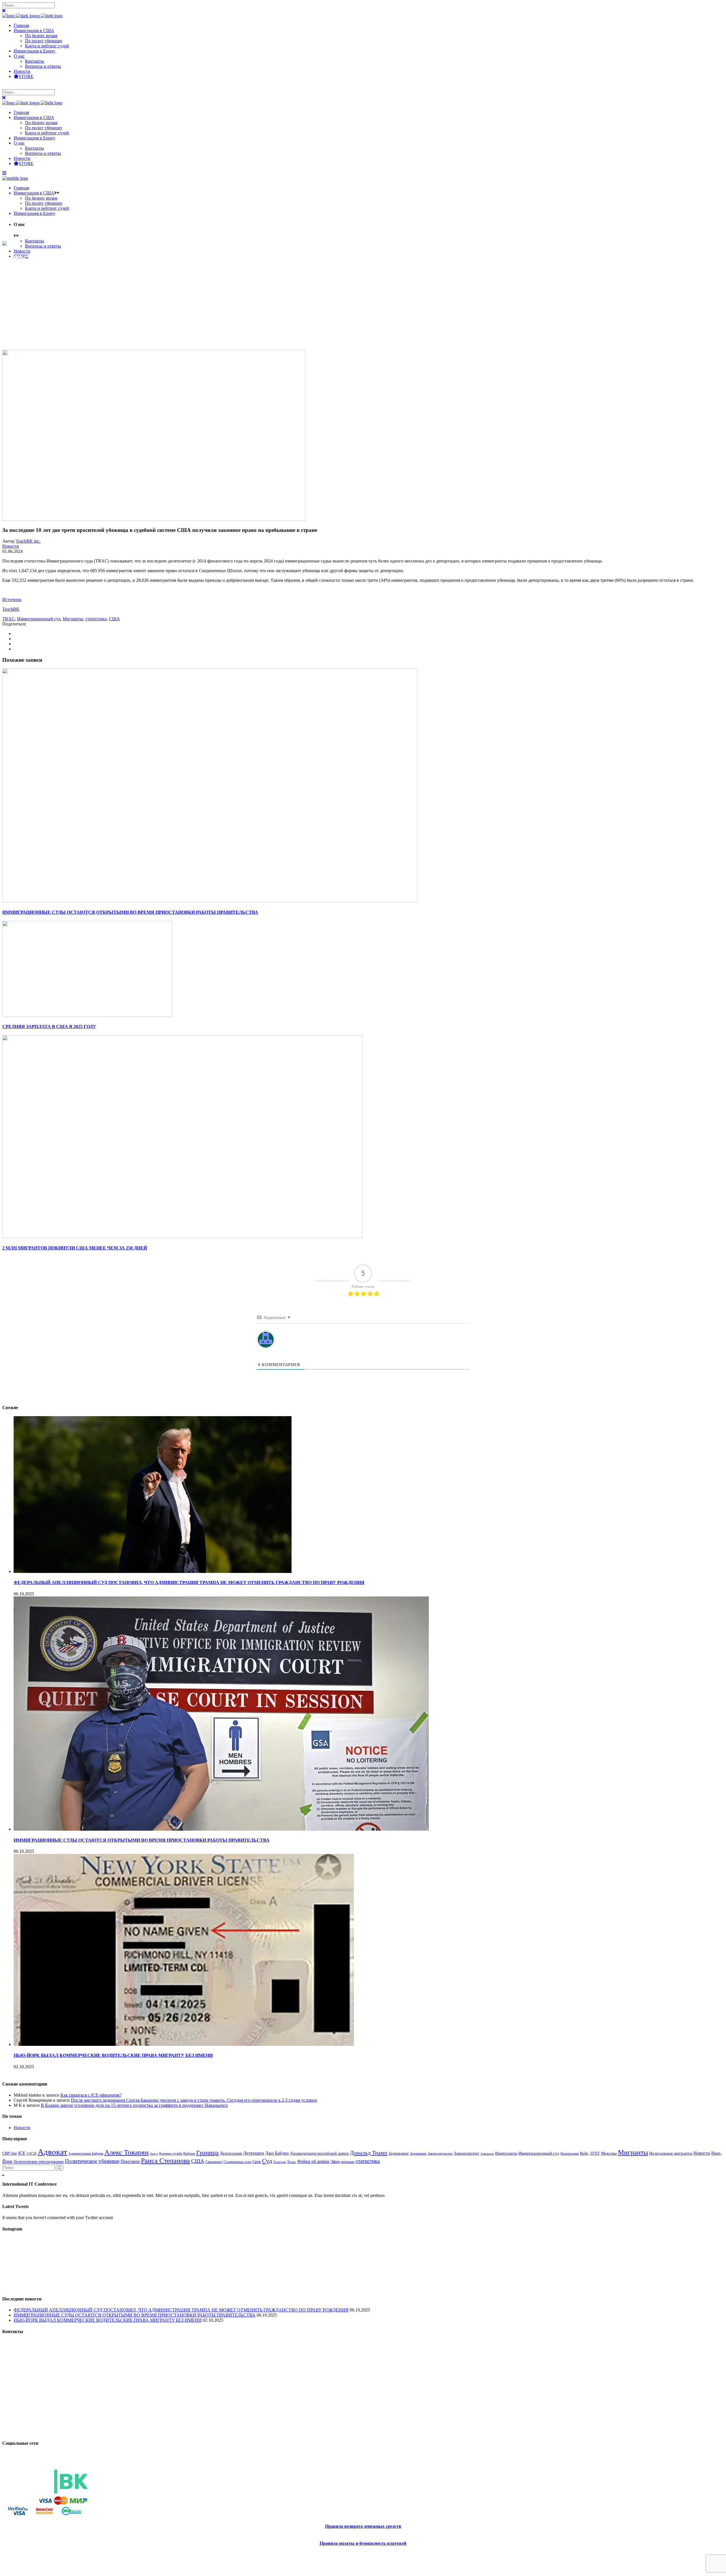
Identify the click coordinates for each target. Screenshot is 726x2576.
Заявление (487, 2154)
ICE (22, 2153)
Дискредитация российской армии (319, 2153)
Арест (154, 2154)
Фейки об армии (313, 2161)
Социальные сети (237, 2162)
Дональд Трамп (369, 2153)
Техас (292, 2162)
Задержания (418, 2154)
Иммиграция (570, 2154)
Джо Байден (277, 2153)
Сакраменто (214, 2162)
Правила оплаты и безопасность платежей (363, 2543)
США (114, 619)
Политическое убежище (92, 2161)
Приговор (130, 2161)
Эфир (335, 2162)
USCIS (32, 2154)
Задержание (399, 2153)
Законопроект (467, 2153)
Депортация (231, 2153)
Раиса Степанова (165, 2161)
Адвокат (52, 2152)
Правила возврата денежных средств (363, 2526)
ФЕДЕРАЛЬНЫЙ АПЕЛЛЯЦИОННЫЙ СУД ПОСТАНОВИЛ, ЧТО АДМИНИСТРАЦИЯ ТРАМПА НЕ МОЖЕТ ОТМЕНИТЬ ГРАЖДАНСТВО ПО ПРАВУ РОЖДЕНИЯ (189, 1582)
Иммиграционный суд (39, 619)
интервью (348, 2162)
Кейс (584, 2153)
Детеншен (254, 2153)
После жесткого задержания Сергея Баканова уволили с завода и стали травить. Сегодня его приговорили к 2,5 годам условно (194, 2100)
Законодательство (440, 2154)
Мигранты (73, 619)
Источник (12, 599)
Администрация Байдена (86, 2154)
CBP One (10, 2153)
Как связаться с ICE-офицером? (91, 2095)
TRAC (9, 619)
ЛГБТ (595, 2153)
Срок (257, 2162)
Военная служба (171, 2154)
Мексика (609, 2153)
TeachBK (11, 609)
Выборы (189, 2154)
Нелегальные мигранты (671, 2153)
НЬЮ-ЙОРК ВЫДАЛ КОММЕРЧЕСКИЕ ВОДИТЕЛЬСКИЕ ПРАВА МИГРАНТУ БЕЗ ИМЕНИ (113, 2055)
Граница (207, 2153)
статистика (96, 619)
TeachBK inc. (28, 541)
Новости (11, 546)
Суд (267, 2161)
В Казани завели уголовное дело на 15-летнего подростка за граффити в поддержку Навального (134, 2105)
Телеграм (279, 2162)
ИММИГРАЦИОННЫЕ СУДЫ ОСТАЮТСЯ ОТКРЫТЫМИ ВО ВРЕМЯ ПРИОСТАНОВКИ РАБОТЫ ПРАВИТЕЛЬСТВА (142, 1840)
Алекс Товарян (126, 2152)
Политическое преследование (39, 2162)
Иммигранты (506, 2153)
